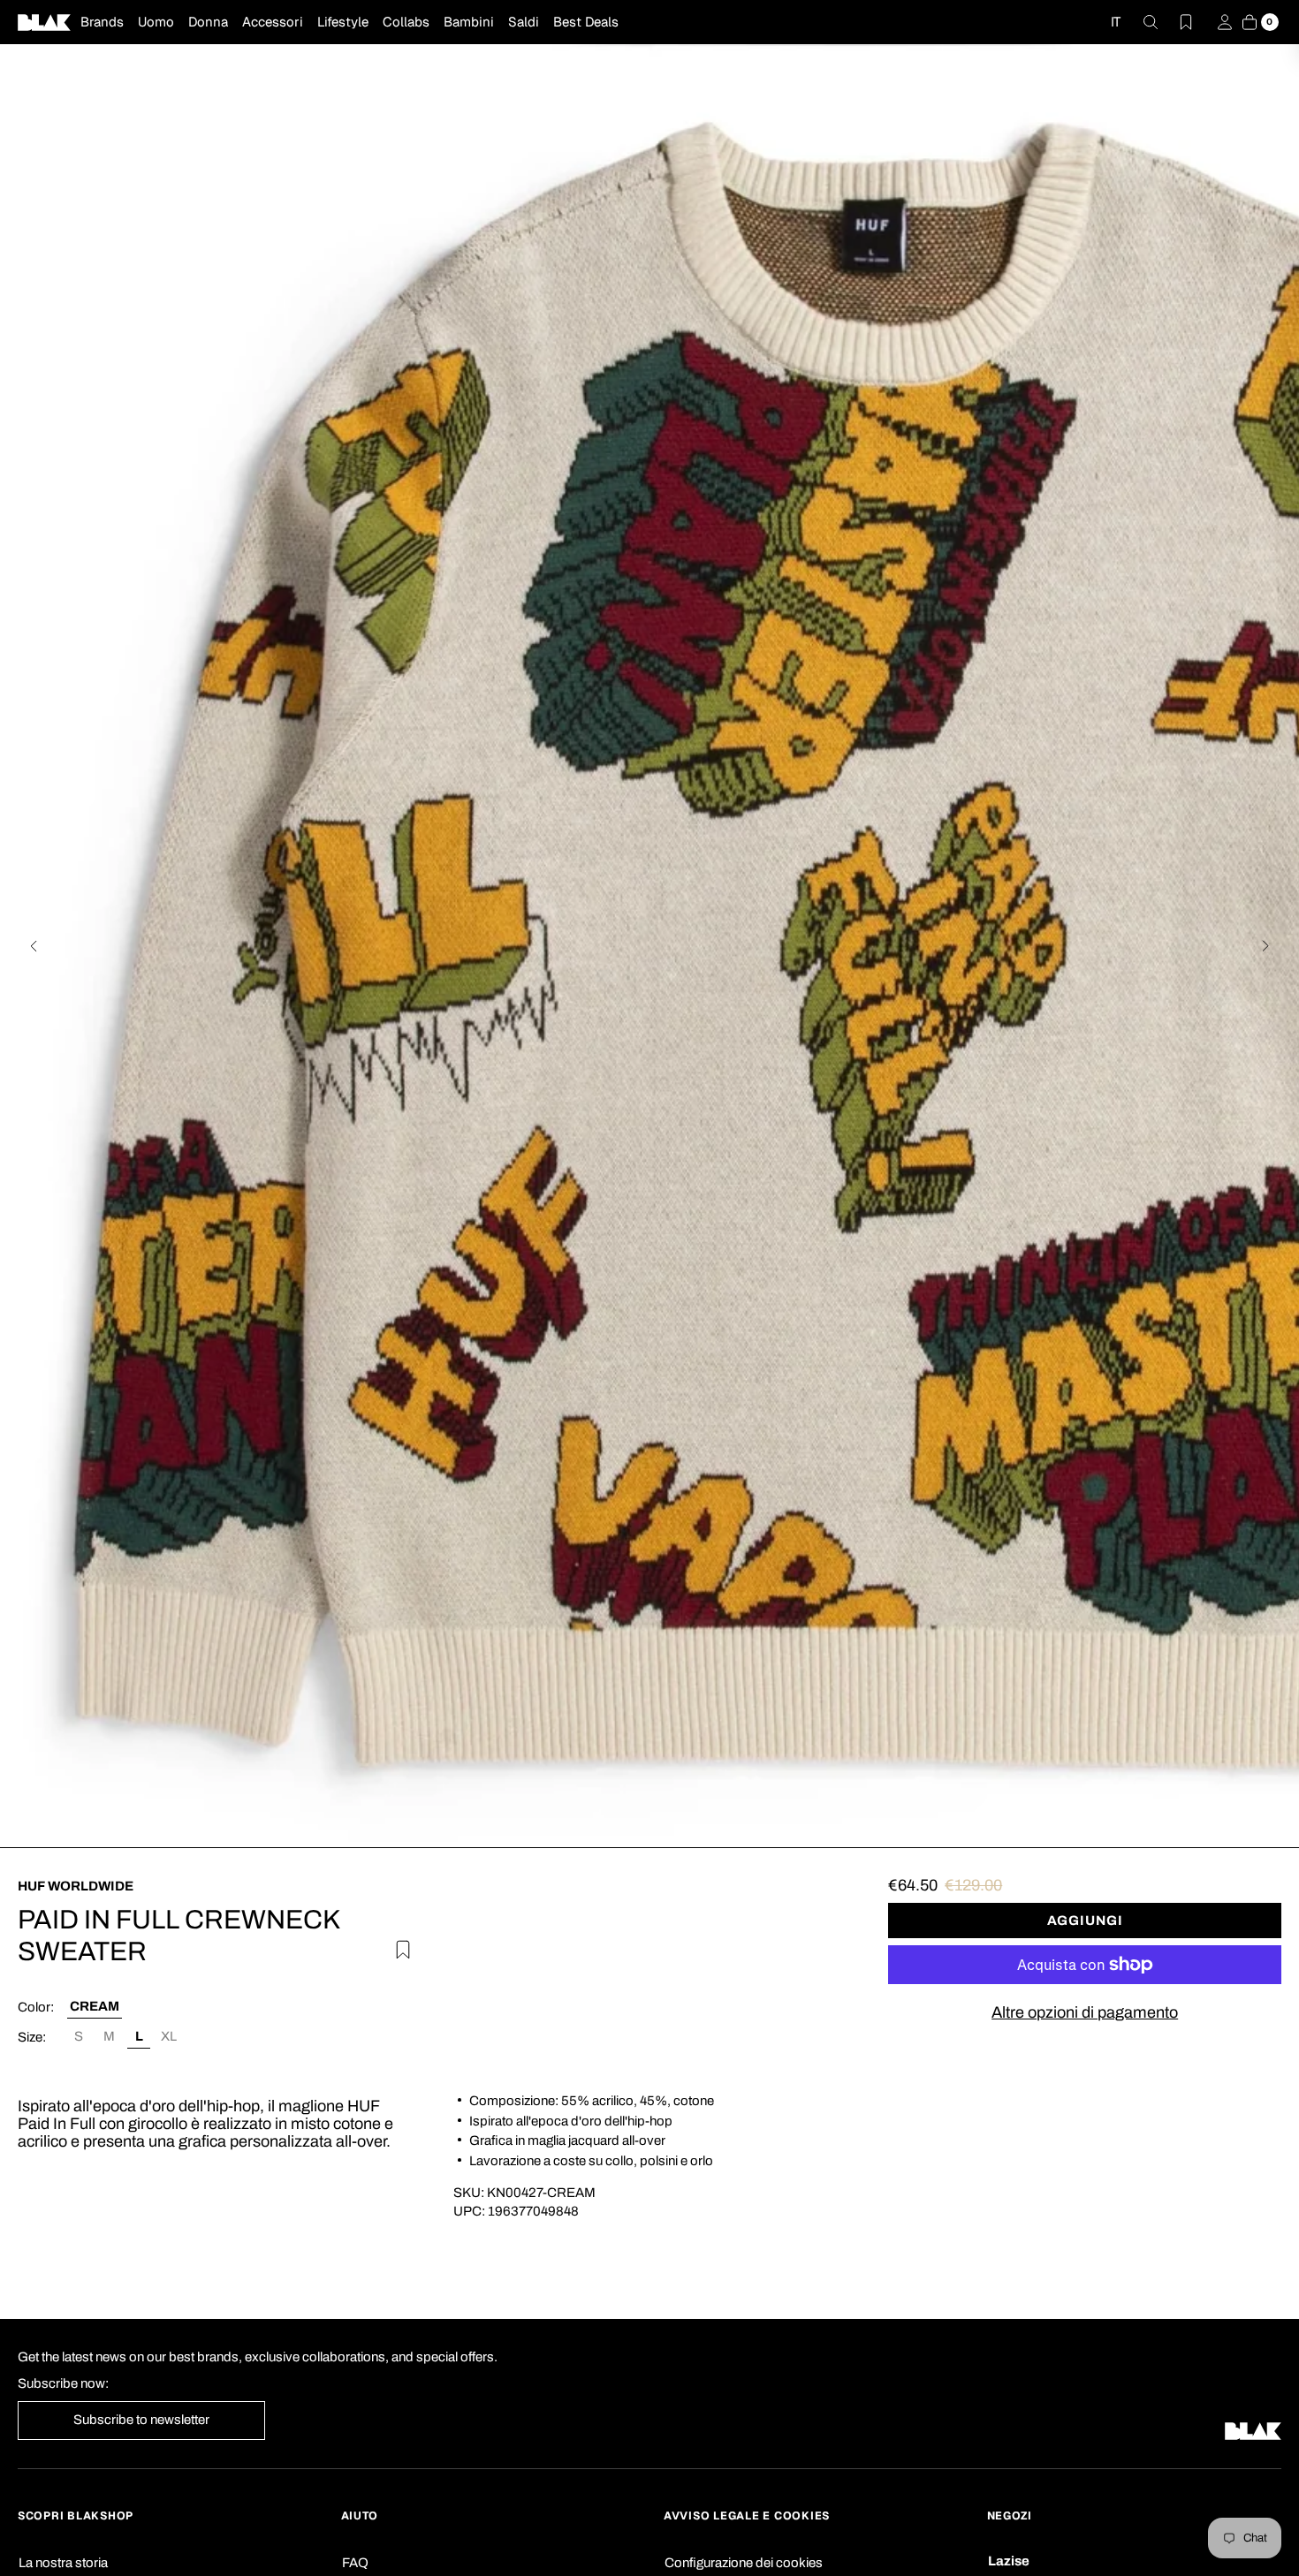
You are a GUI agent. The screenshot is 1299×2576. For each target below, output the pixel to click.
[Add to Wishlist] (397, 1947)
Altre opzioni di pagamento (1085, 2012)
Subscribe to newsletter (141, 2420)
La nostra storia (63, 2563)
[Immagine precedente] (34, 946)
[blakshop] (44, 22)
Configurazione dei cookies (744, 2563)
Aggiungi (1085, 1921)
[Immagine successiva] (1265, 946)
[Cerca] (1140, 22)
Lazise (1009, 2561)
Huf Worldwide (76, 1886)
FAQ (355, 2563)
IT (1116, 22)
